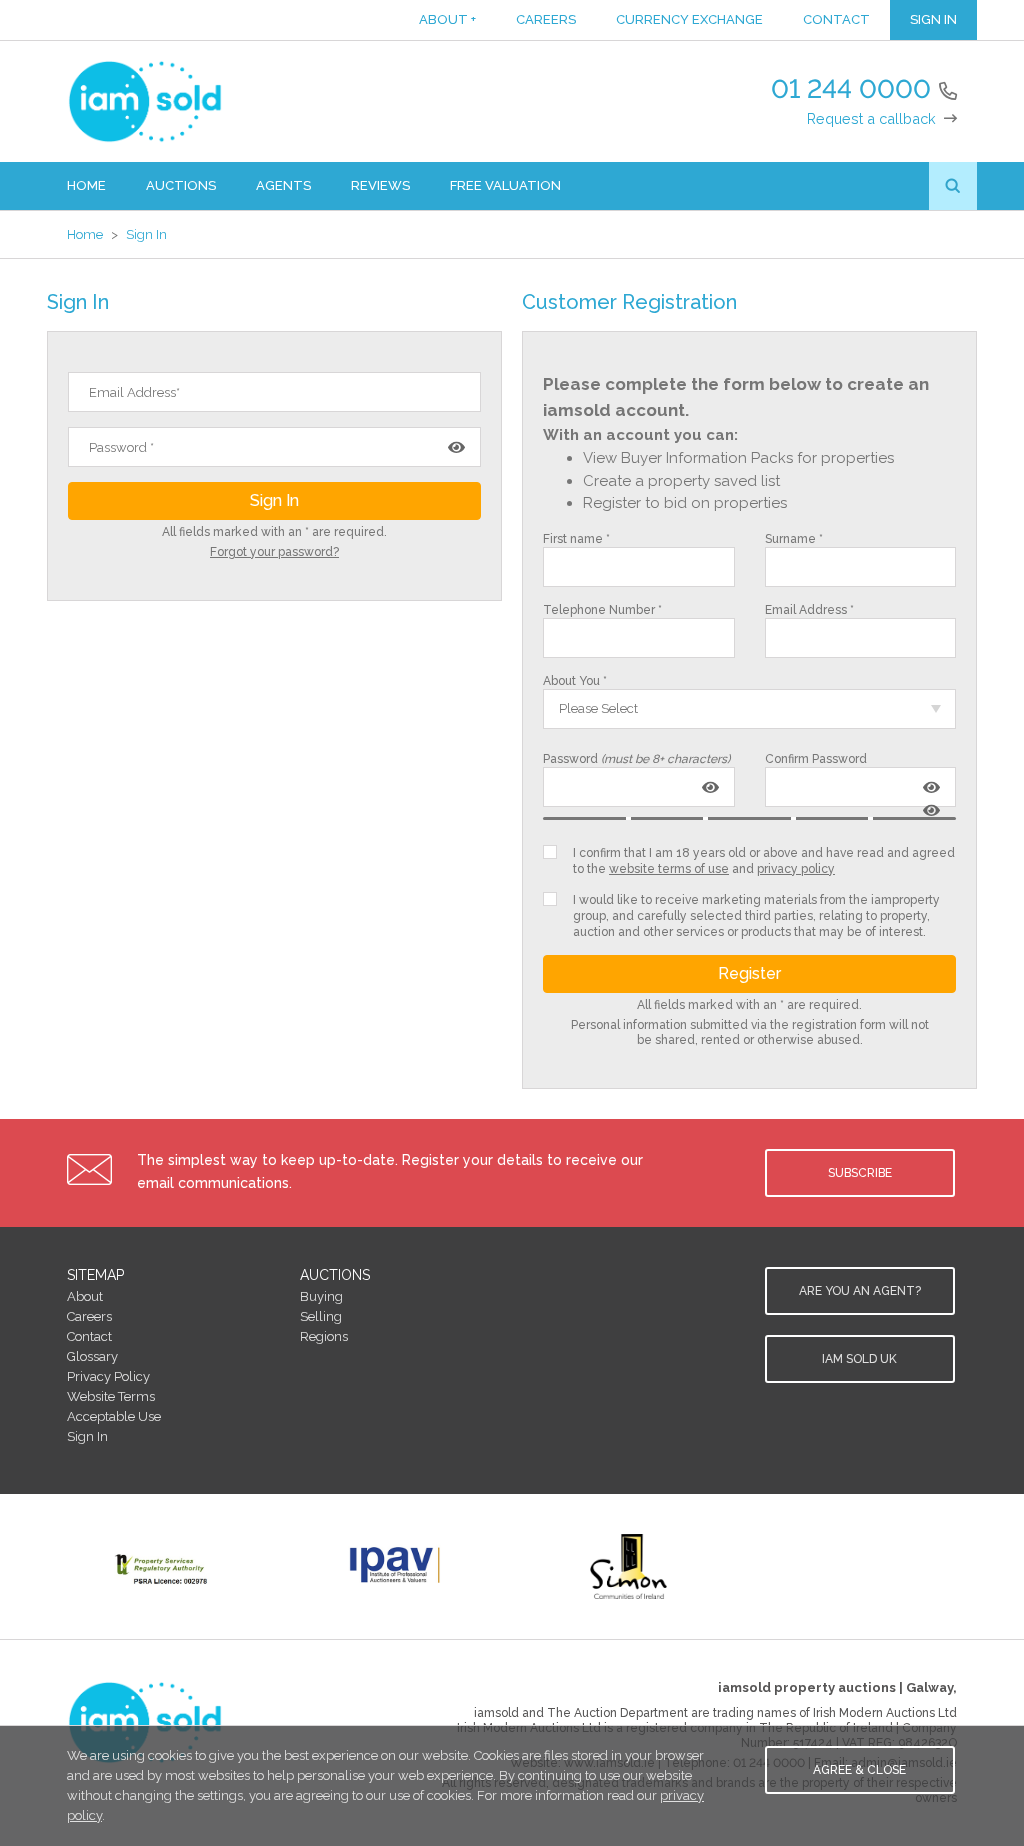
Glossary (92, 1356)
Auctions (181, 185)
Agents (283, 185)
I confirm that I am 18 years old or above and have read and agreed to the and (764, 861)
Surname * (794, 539)
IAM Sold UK (859, 1359)
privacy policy (796, 869)
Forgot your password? (274, 552)
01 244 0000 (851, 89)
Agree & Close (859, 1770)
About (447, 19)
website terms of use (669, 869)
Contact (836, 19)
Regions (324, 1336)
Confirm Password (816, 759)
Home (86, 185)
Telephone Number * (602, 610)
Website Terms (111, 1396)
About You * (575, 681)
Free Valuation (505, 185)
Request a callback (871, 118)
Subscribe (860, 1173)
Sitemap (95, 1275)
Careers (546, 19)
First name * (576, 539)
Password (636, 759)
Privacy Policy (108, 1376)
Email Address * (809, 610)
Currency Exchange (689, 19)
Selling (321, 1316)
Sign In (933, 19)
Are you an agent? (860, 1291)
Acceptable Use (114, 1416)
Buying (321, 1296)
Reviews (380, 185)
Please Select (598, 708)
